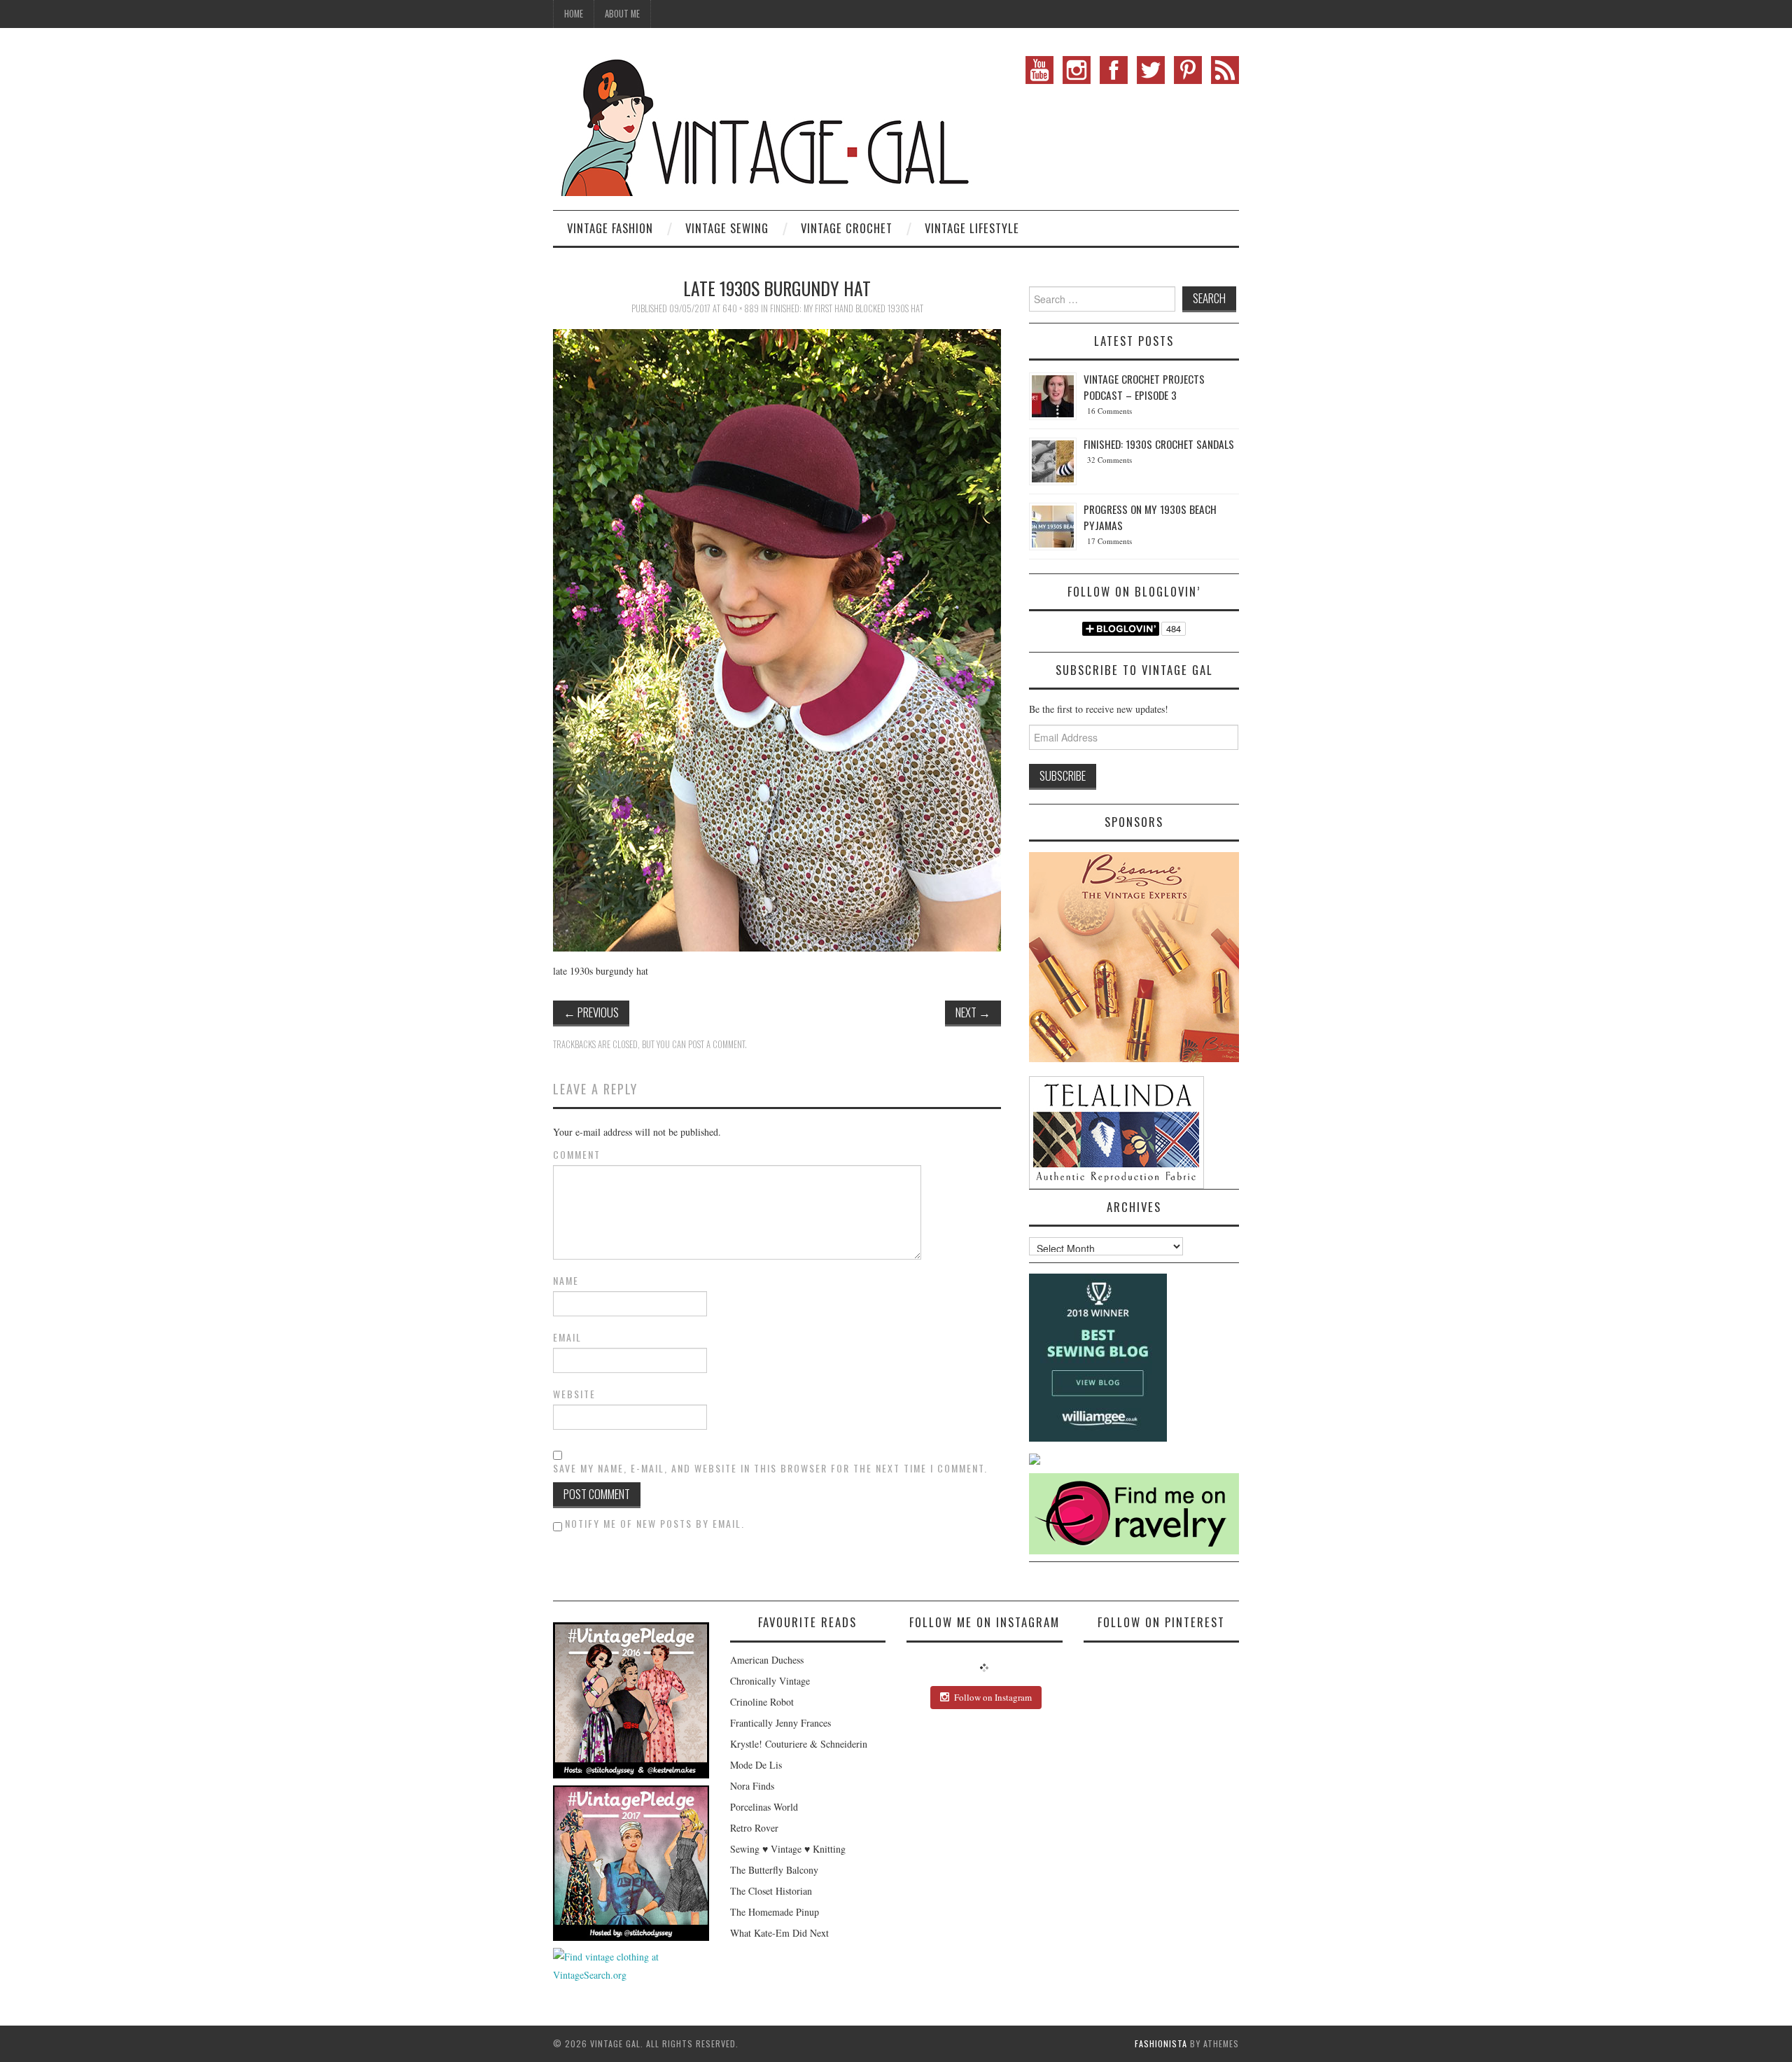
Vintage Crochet (847, 228)
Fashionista (1161, 2043)
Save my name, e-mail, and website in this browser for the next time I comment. (770, 1468)
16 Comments (1109, 411)
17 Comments (1109, 541)
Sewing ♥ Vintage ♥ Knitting (788, 1849)
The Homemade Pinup (775, 1912)
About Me (622, 14)
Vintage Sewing (727, 228)
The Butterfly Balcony (774, 1870)
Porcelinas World (764, 1807)
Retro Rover (754, 1828)
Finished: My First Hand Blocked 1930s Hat (847, 308)
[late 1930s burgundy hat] (777, 639)
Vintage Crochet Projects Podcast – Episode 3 (1144, 387)
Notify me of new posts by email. (655, 1523)
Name (566, 1281)
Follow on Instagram (993, 1697)
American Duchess (767, 1660)
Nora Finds (752, 1786)
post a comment (716, 1044)
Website (574, 1394)
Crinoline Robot (762, 1702)
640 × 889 (741, 308)
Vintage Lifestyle (972, 228)
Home (574, 14)
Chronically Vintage (770, 1681)
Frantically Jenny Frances (780, 1723)
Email (567, 1337)
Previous (591, 1012)
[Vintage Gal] (763, 124)
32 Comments (1109, 460)
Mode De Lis (756, 1765)
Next (973, 1012)
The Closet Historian (771, 1891)
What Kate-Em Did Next (779, 1933)
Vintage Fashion (610, 228)
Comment (577, 1155)
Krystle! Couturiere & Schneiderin (799, 1744)
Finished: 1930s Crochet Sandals (1159, 444)
